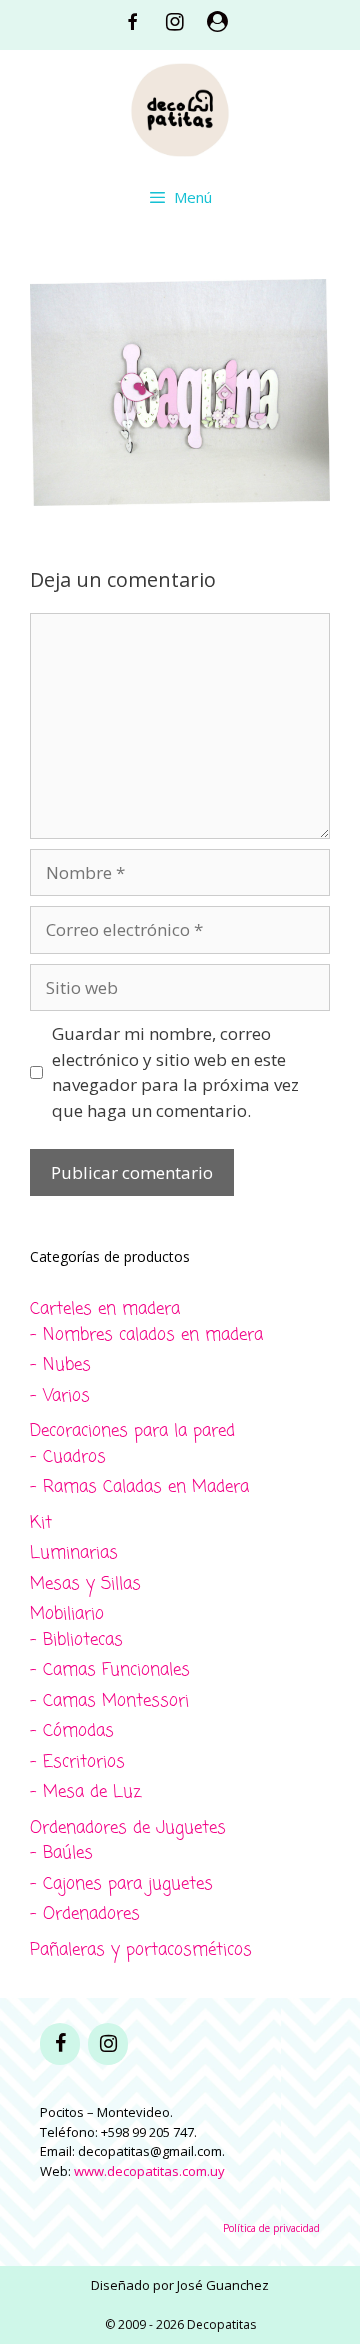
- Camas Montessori (109, 1701)
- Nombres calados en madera (146, 1335)
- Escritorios (77, 1762)
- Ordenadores (85, 1914)
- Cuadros (68, 1457)
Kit (41, 1523)
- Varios (60, 1396)
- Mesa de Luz (85, 1792)
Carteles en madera (105, 1309)
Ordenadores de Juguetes (128, 1828)
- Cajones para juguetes (121, 1884)
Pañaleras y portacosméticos (141, 1950)
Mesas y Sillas (85, 1584)
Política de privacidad (271, 2228)
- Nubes (60, 1365)
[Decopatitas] (180, 107)
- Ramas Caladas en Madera (139, 1487)
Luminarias (74, 1553)
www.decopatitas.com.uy (149, 2171)
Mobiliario (67, 1614)
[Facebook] (60, 2044)
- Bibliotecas (76, 1640)
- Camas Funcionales (110, 1670)
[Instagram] (108, 2044)
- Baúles (61, 1853)
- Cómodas (72, 1731)
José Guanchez (223, 2285)
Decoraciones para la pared (132, 1431)
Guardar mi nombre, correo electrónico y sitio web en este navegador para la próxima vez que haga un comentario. (175, 1072)
